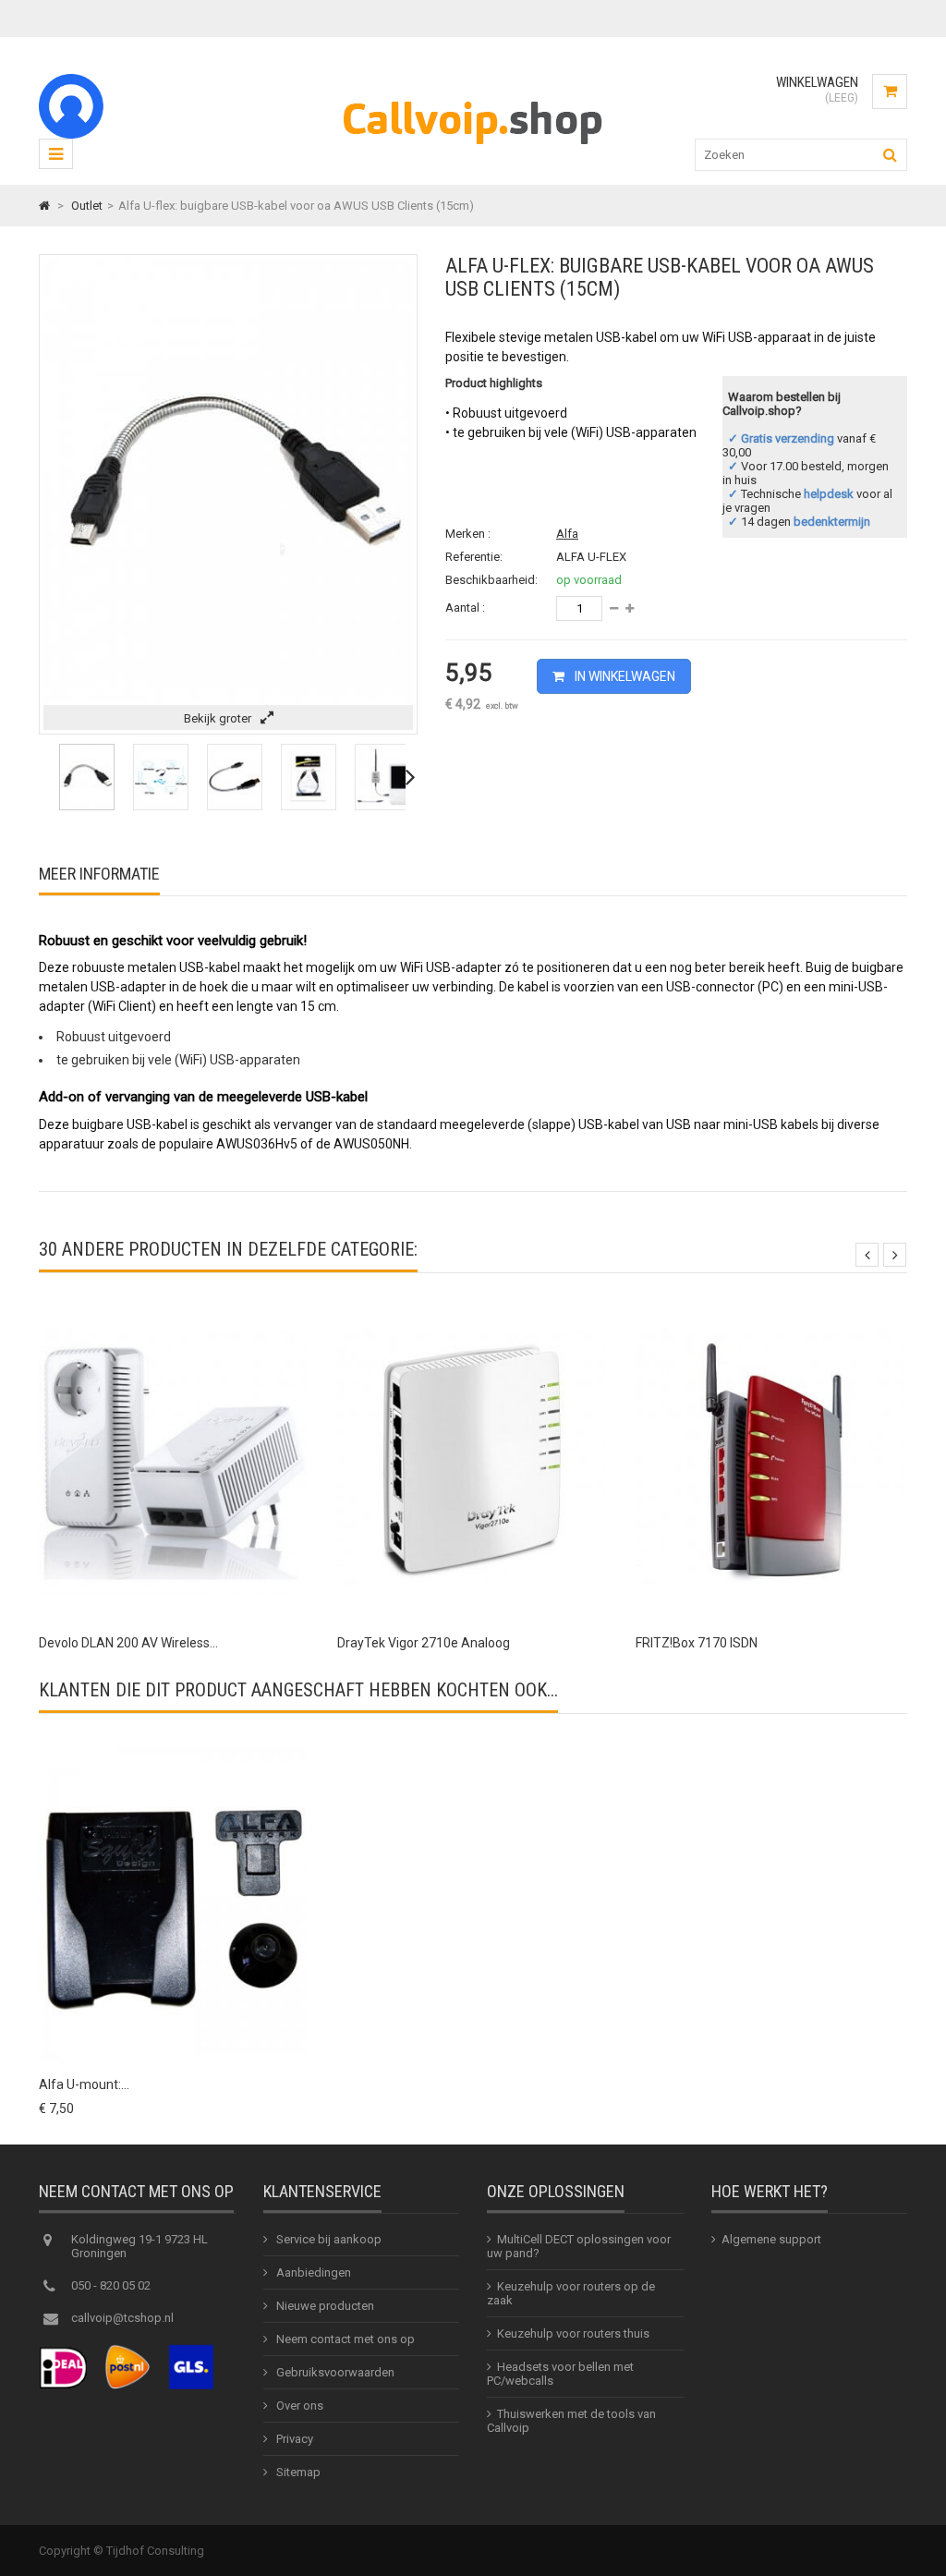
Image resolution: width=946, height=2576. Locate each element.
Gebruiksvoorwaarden (334, 2372)
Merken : (468, 534)
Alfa (567, 534)
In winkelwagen (624, 676)
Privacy (293, 2439)
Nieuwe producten (324, 2306)
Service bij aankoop (327, 2239)
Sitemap (297, 2472)
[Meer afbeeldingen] (44, 777)
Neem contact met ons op (344, 2339)
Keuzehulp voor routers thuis (573, 2333)
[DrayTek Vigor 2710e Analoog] (471, 1308)
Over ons (298, 2406)
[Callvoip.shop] (473, 148)
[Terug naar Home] (44, 206)
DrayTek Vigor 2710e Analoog (424, 1643)
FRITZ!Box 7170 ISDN (697, 1643)
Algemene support (771, 2239)
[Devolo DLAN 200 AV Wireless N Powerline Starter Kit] (173, 1308)
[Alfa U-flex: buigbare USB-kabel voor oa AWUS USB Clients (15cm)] (87, 806)
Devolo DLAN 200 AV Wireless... (128, 1643)
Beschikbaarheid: (491, 580)
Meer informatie (99, 874)
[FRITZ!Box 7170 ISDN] (770, 1308)
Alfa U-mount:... (84, 2084)
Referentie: (474, 557)
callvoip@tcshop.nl (122, 2318)
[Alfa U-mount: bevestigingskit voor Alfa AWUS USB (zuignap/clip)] (173, 1749)
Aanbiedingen (312, 2272)
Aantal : (465, 608)
